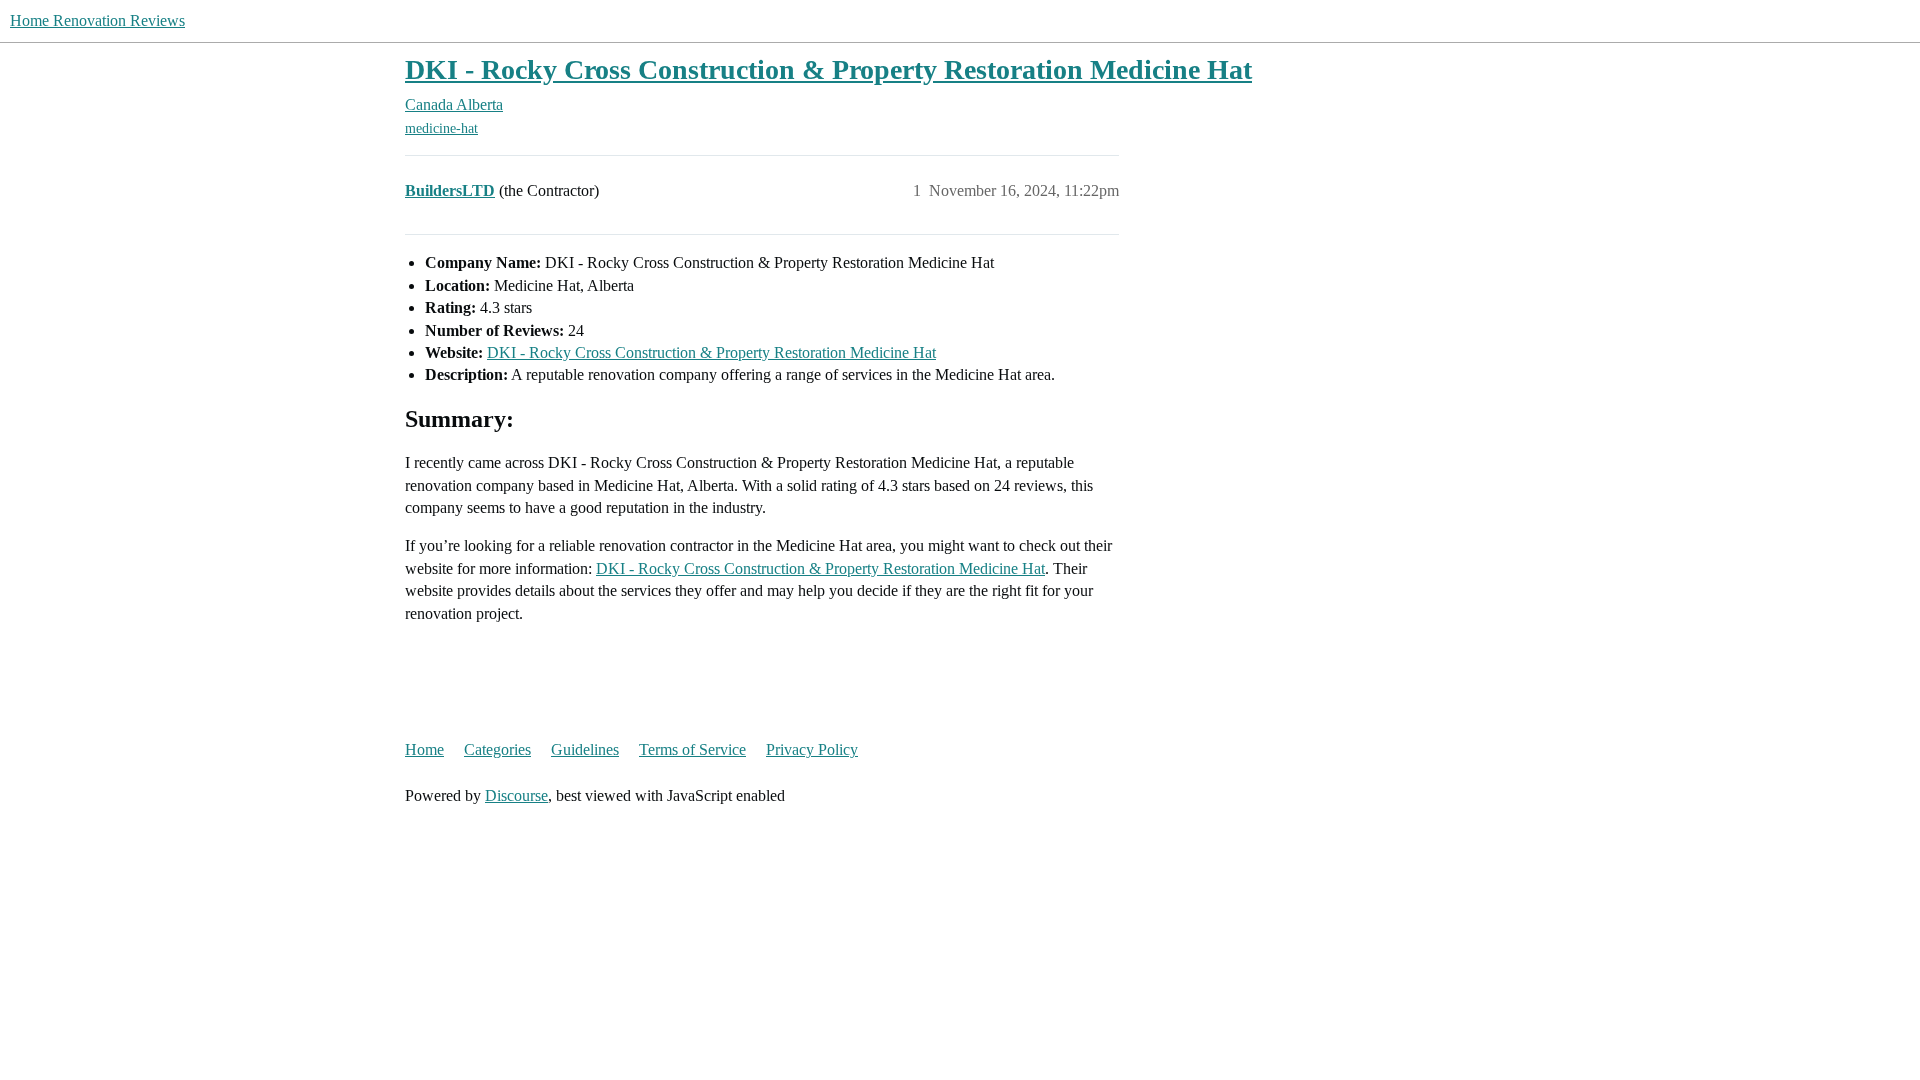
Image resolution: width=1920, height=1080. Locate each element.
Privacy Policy (812, 749)
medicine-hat (441, 128)
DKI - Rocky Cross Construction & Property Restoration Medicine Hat (828, 69)
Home (424, 749)
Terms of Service (692, 749)
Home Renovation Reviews (97, 20)
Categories (497, 749)
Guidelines (585, 749)
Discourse (516, 795)
